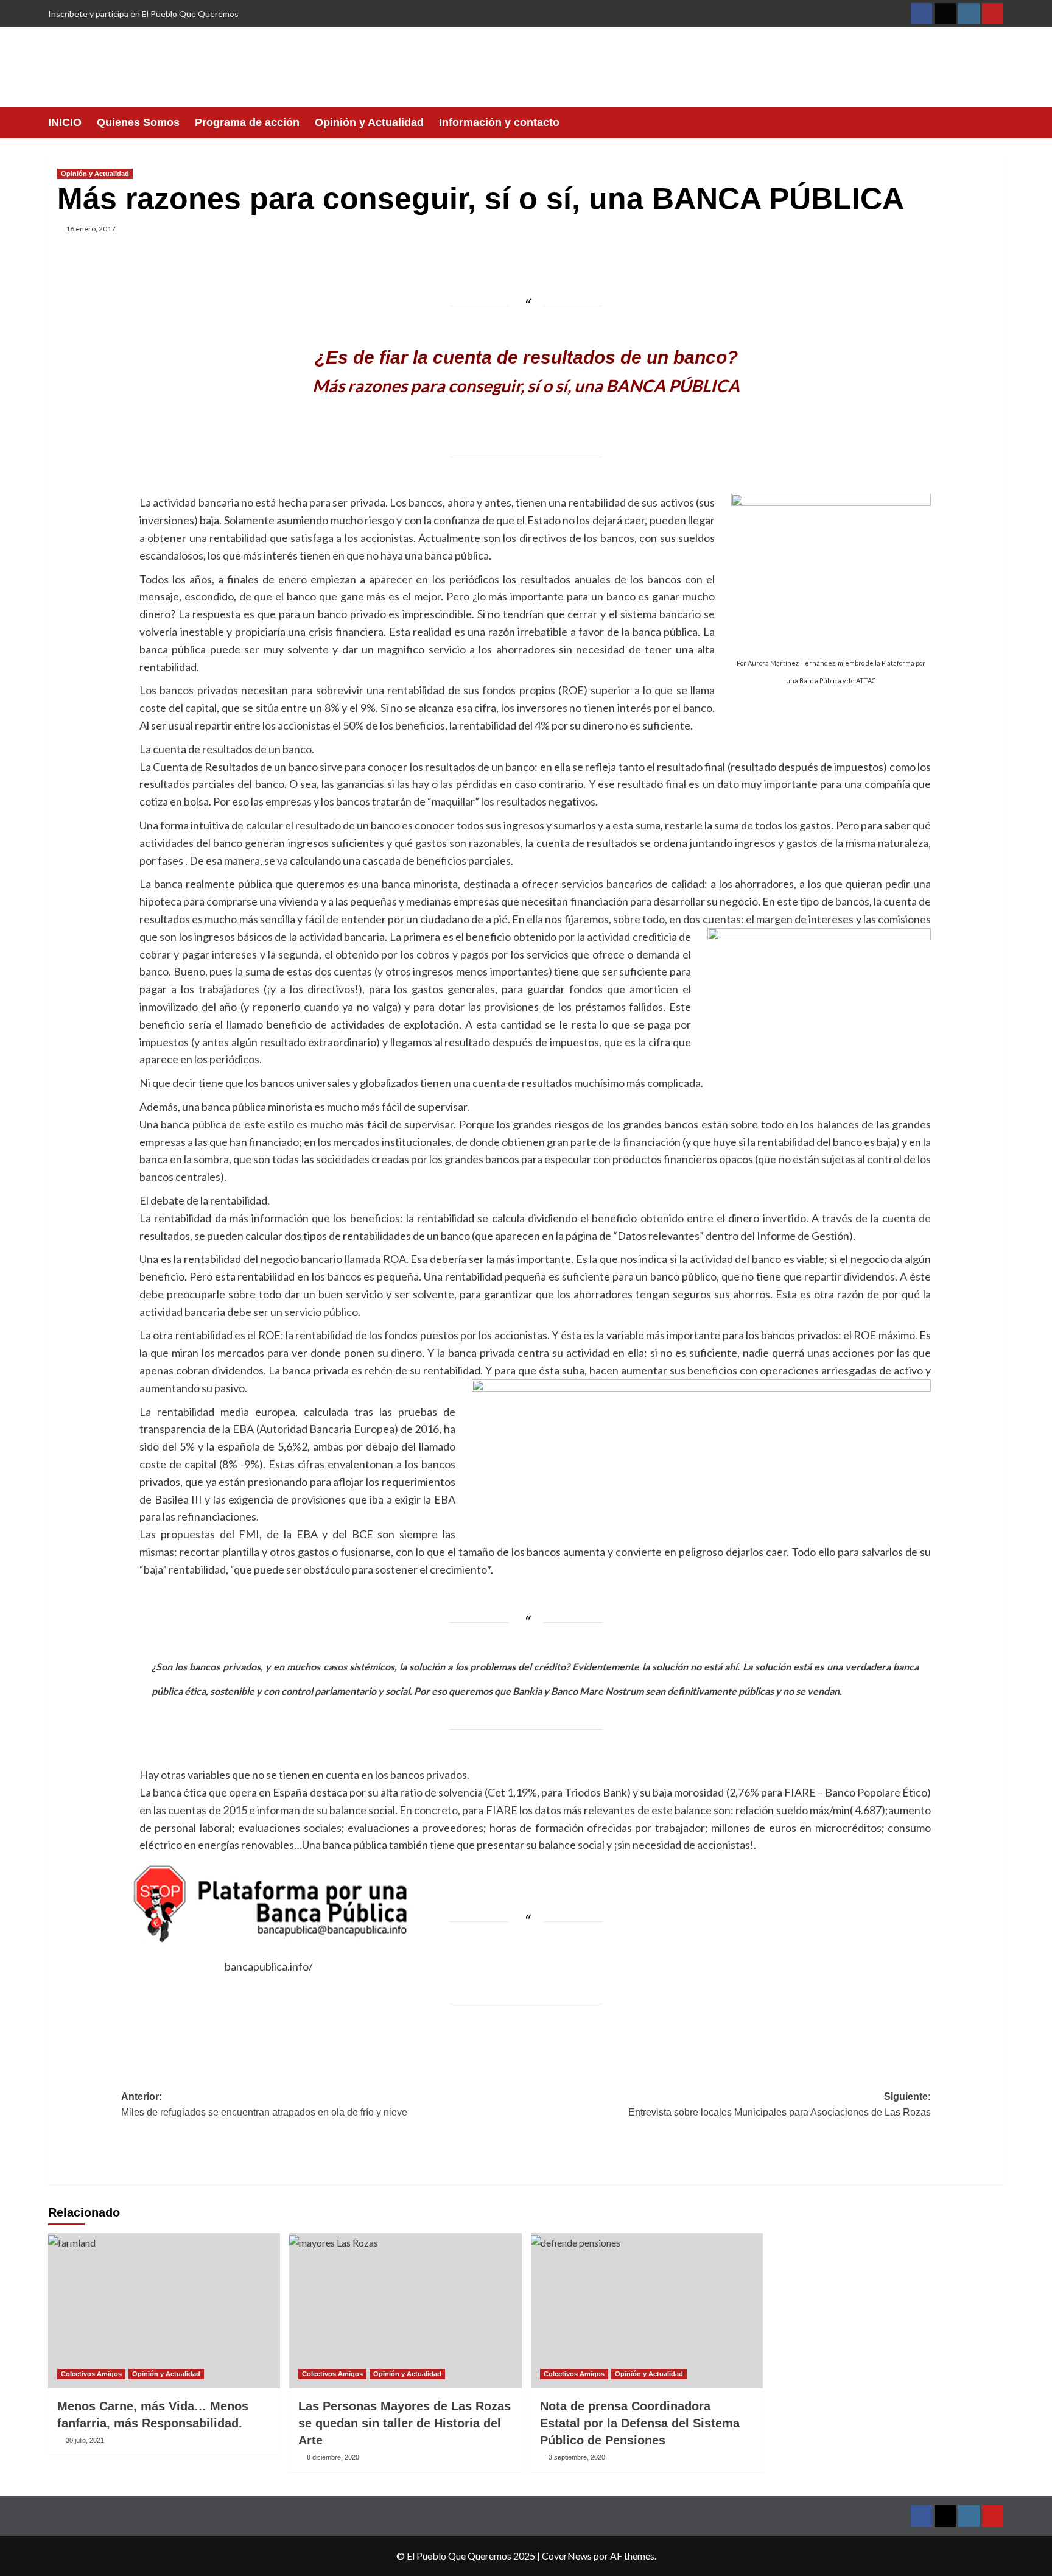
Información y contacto (499, 122)
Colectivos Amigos (91, 2374)
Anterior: (264, 2104)
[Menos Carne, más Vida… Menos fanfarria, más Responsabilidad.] (164, 2310)
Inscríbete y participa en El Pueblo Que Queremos (143, 14)
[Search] (996, 123)
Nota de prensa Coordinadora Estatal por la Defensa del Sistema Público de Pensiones (640, 2423)
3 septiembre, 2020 (577, 2457)
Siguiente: (780, 2104)
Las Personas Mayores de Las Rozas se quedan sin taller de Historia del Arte (405, 2423)
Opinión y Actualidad (369, 122)
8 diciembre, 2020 (333, 2457)
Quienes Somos (138, 122)
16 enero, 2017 (91, 229)
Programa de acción (247, 122)
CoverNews (567, 2556)
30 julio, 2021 (85, 2440)
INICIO (65, 122)
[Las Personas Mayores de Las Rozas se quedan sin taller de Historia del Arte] (405, 2310)
